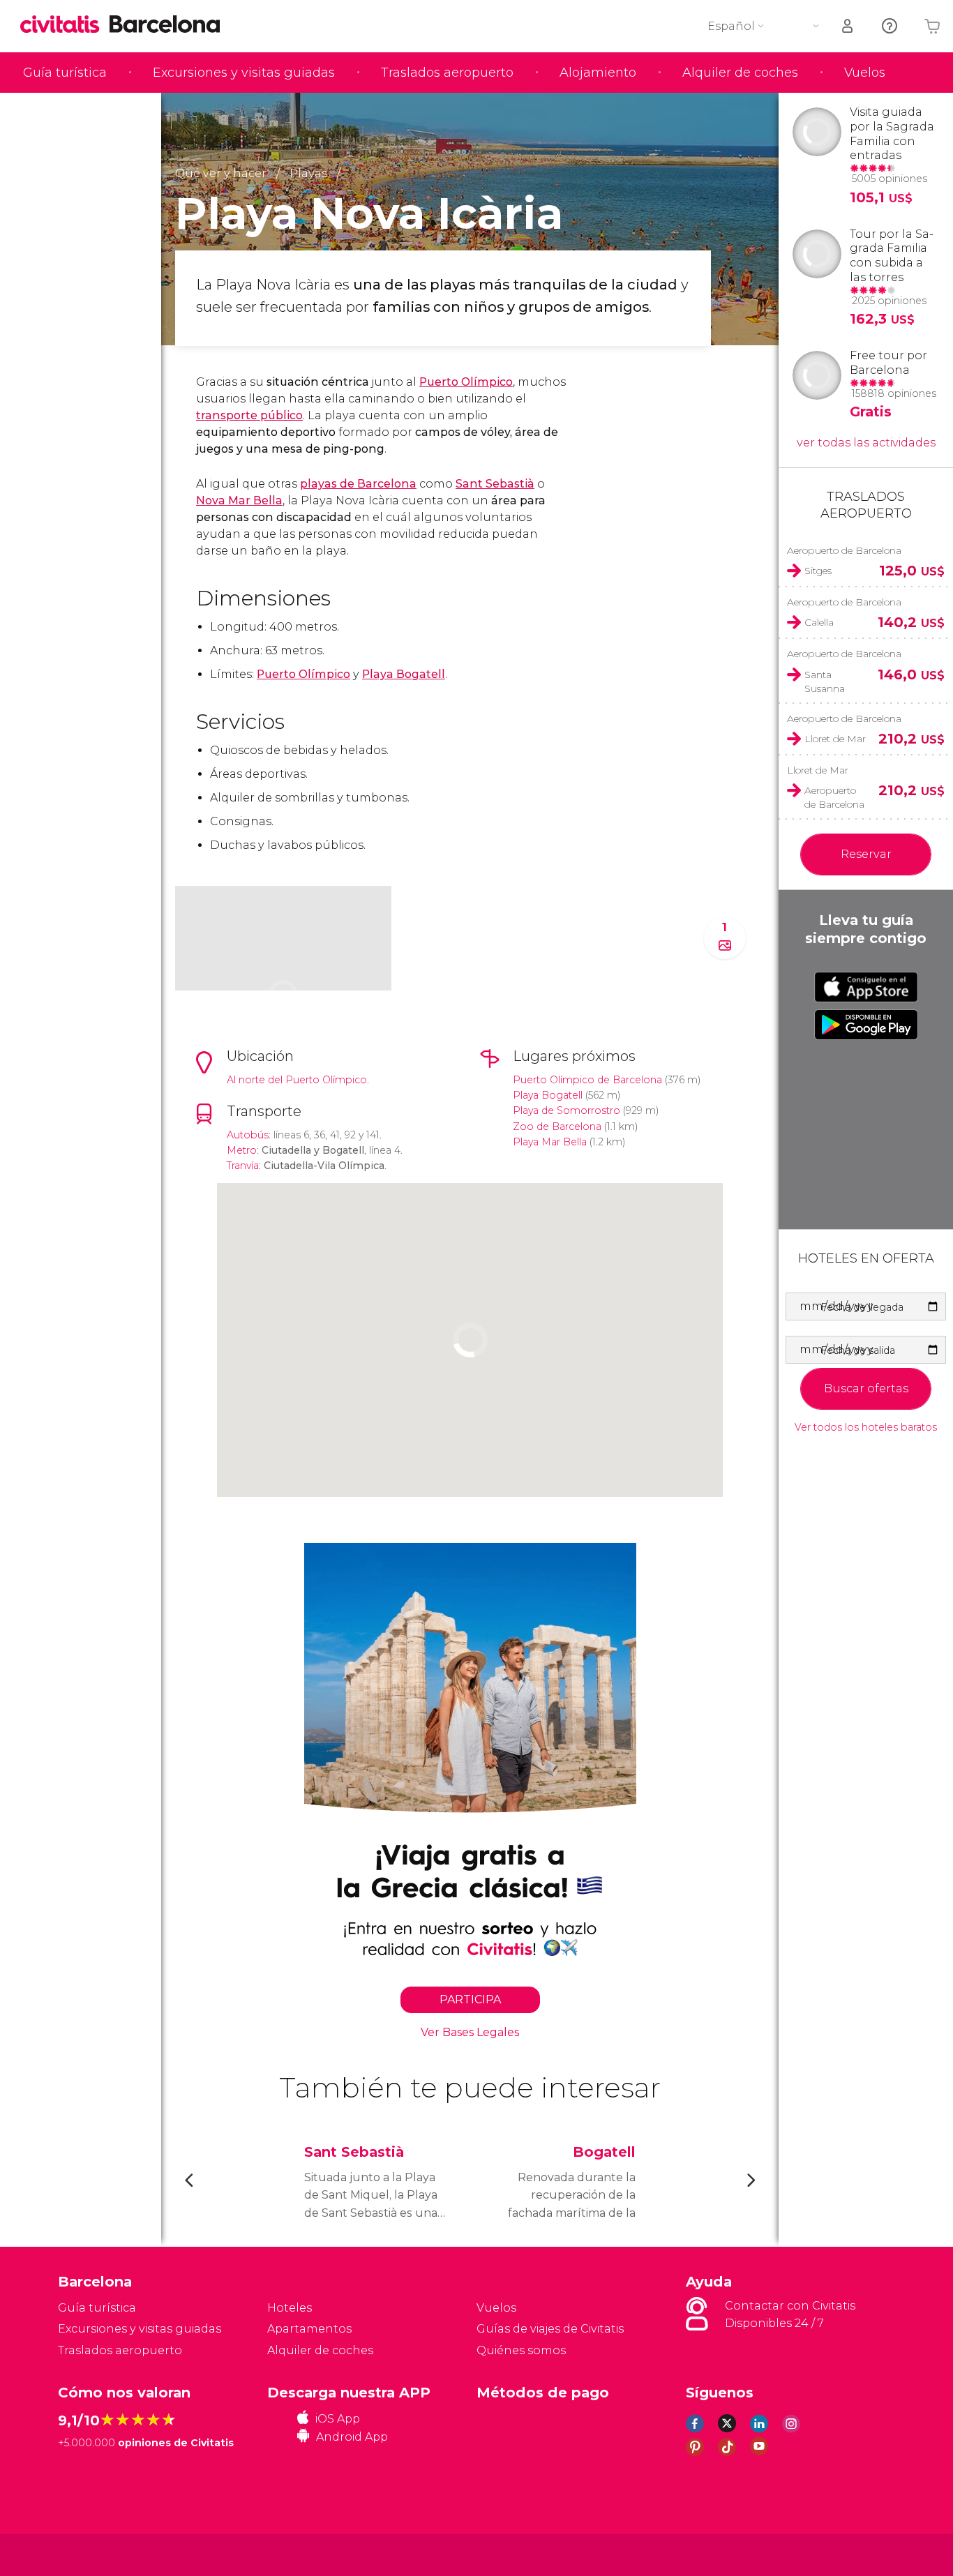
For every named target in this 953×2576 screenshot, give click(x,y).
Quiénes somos (521, 2350)
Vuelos (865, 73)
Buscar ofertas (866, 1388)
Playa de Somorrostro (566, 1110)
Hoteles (290, 2308)
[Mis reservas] (848, 26)
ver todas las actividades (866, 443)
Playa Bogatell (404, 674)
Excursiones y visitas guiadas (244, 73)
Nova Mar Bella (239, 500)
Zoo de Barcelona (557, 1127)
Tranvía (243, 1166)
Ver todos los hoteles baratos (866, 1428)
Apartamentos (309, 2329)
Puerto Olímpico (466, 382)
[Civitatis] (93, 2554)
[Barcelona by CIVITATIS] (65, 25)
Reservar (866, 854)
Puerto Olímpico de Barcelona (587, 1080)
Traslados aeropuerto (447, 73)
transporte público (249, 415)
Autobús (248, 1135)
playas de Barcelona (358, 484)
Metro (242, 1150)
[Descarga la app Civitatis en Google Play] (866, 1025)
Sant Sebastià (495, 484)
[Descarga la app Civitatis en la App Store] (866, 987)
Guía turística (65, 73)
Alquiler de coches (740, 73)
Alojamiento (598, 73)
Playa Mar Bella (550, 1142)
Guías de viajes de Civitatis (550, 2329)
